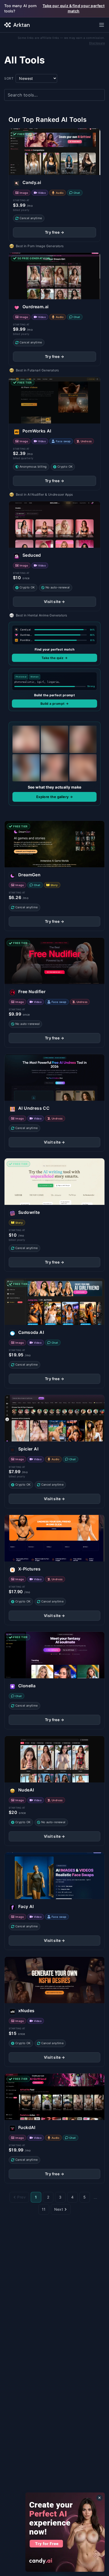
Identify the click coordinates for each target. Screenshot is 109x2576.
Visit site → (54, 602)
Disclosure (97, 43)
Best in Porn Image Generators (40, 246)
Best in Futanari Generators (37, 370)
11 (44, 2209)
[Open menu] (102, 25)
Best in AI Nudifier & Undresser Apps (44, 494)
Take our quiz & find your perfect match (74, 8)
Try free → (54, 232)
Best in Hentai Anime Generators (41, 615)
